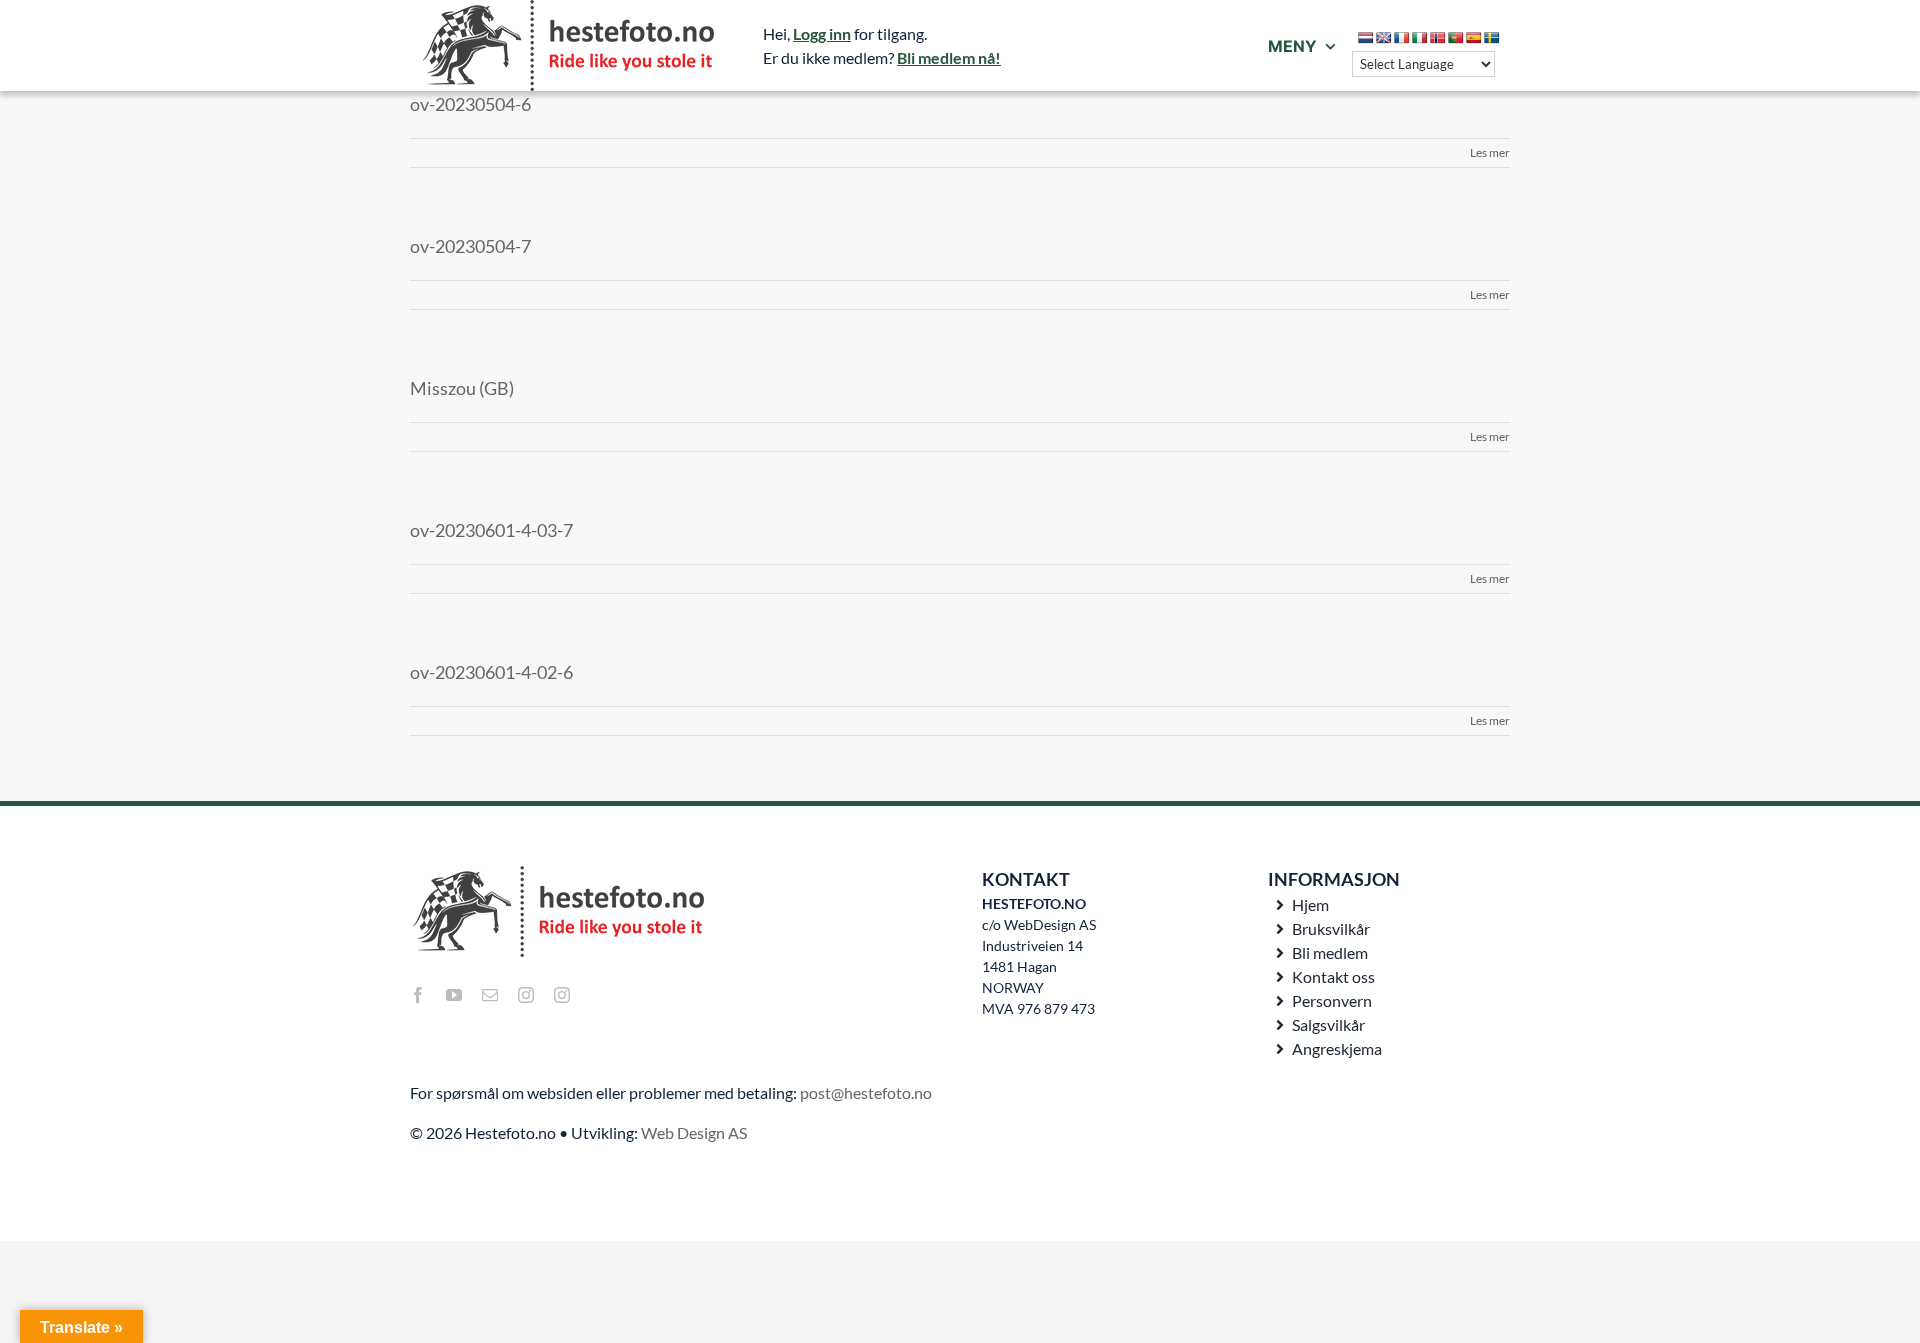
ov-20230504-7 (470, 246)
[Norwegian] (1438, 38)
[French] (1402, 38)
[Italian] (1420, 38)
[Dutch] (1366, 38)
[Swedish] (1492, 38)
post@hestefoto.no (866, 1092)
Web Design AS (694, 1132)
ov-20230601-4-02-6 (491, 672)
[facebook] (418, 995)
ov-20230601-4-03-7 (491, 530)
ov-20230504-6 (470, 104)
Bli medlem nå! (949, 57)
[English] (1384, 38)
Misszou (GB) (462, 388)
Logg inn (822, 33)
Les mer (1490, 152)
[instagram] (526, 995)
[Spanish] (1474, 38)
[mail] (490, 995)
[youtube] (454, 995)
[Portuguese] (1456, 38)
